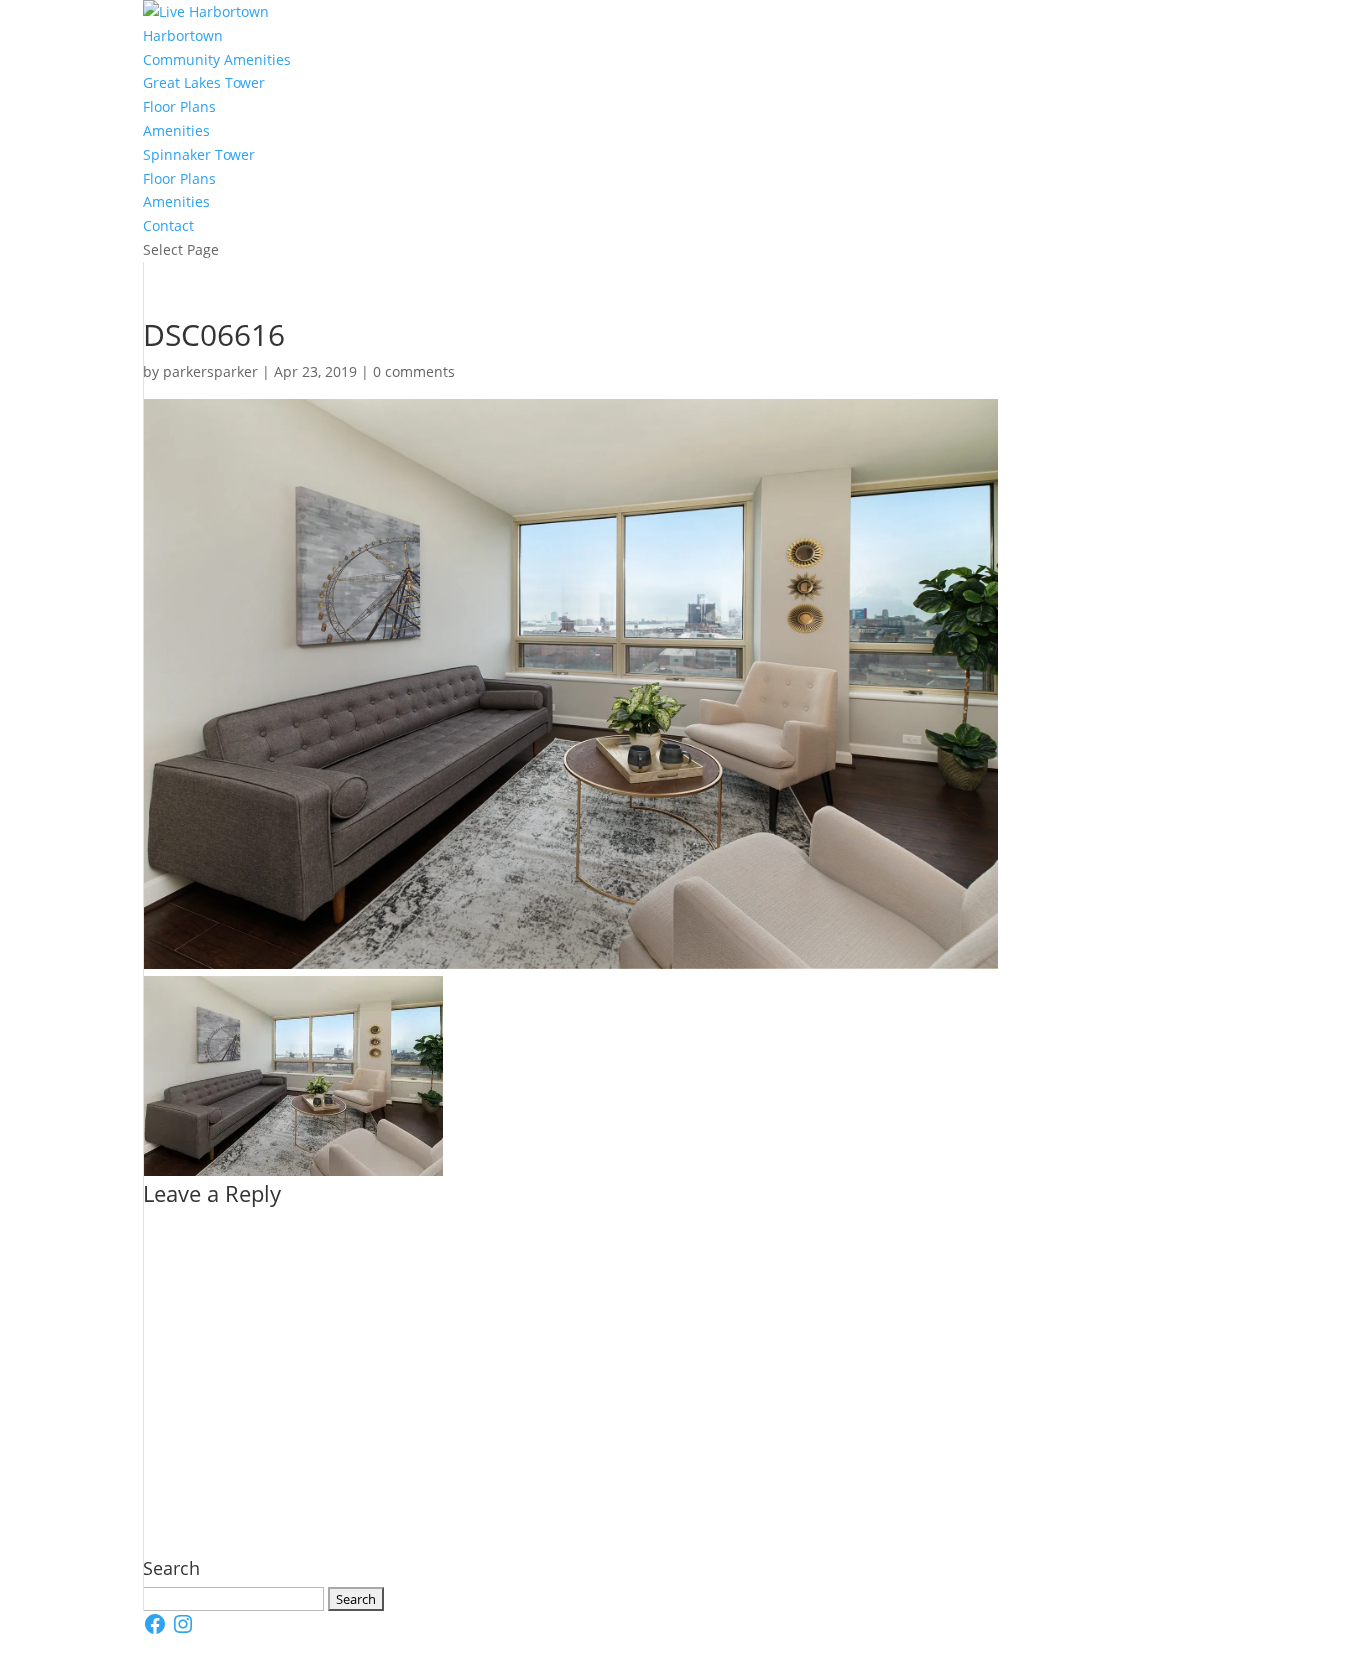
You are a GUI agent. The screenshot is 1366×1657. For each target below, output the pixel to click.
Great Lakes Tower (204, 82)
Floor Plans (179, 106)
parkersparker (210, 371)
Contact (168, 225)
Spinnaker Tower (199, 154)
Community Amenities (217, 59)
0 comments (414, 371)
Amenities (176, 130)
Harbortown (183, 35)
